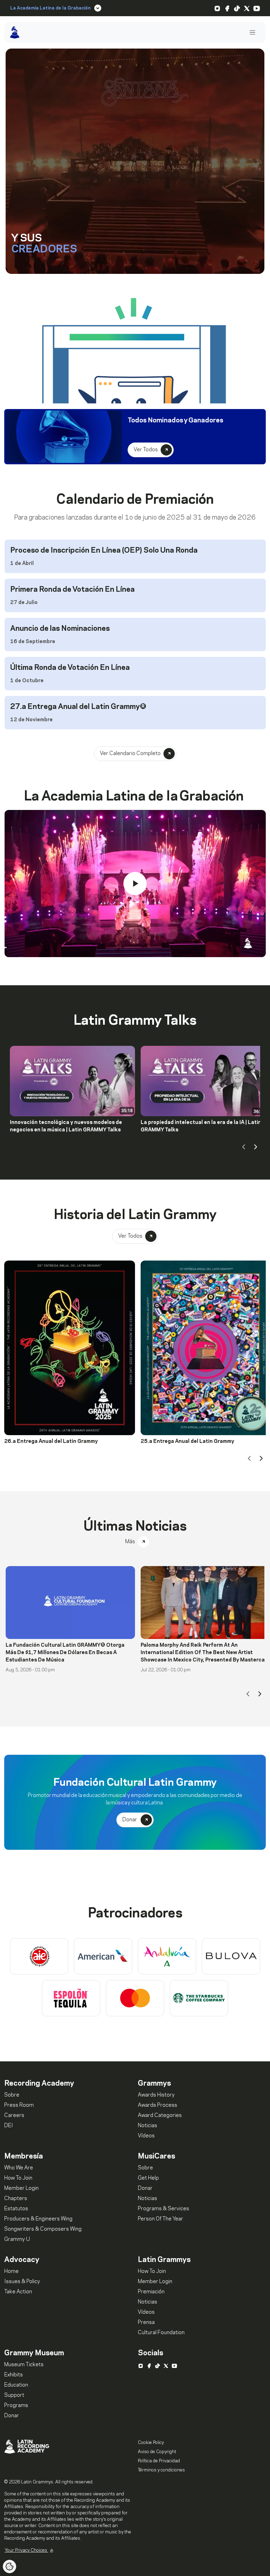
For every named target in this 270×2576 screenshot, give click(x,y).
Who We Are (19, 2168)
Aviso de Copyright (157, 2452)
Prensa (146, 2323)
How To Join (18, 2178)
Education (16, 2385)
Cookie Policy (151, 2443)
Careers (14, 2116)
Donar (146, 2188)
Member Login (21, 2188)
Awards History (156, 2095)
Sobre (12, 2095)
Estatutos (16, 2209)
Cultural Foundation (161, 2333)
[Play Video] (135, 884)
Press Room (19, 2105)
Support (14, 2395)
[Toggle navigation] (252, 33)
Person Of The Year (160, 2219)
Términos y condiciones (161, 2470)
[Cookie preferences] (9, 2566)
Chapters (16, 2199)
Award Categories (160, 2116)
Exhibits (14, 2375)
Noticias (147, 2126)
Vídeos (146, 2136)
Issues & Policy (22, 2282)
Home (11, 2272)
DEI (9, 2126)
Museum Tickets (24, 2365)
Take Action (18, 2292)
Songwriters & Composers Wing (43, 2229)
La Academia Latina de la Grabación (50, 8)
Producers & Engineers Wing (38, 2219)
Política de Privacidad (159, 2461)
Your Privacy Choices (26, 2550)
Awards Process (157, 2105)
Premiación (151, 2292)
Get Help (148, 2178)
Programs (16, 2406)
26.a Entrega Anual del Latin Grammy (51, 1441)
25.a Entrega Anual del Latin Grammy (187, 1441)
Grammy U (17, 2239)
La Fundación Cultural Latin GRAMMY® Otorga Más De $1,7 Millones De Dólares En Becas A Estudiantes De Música (65, 1653)
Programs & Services (163, 2209)
